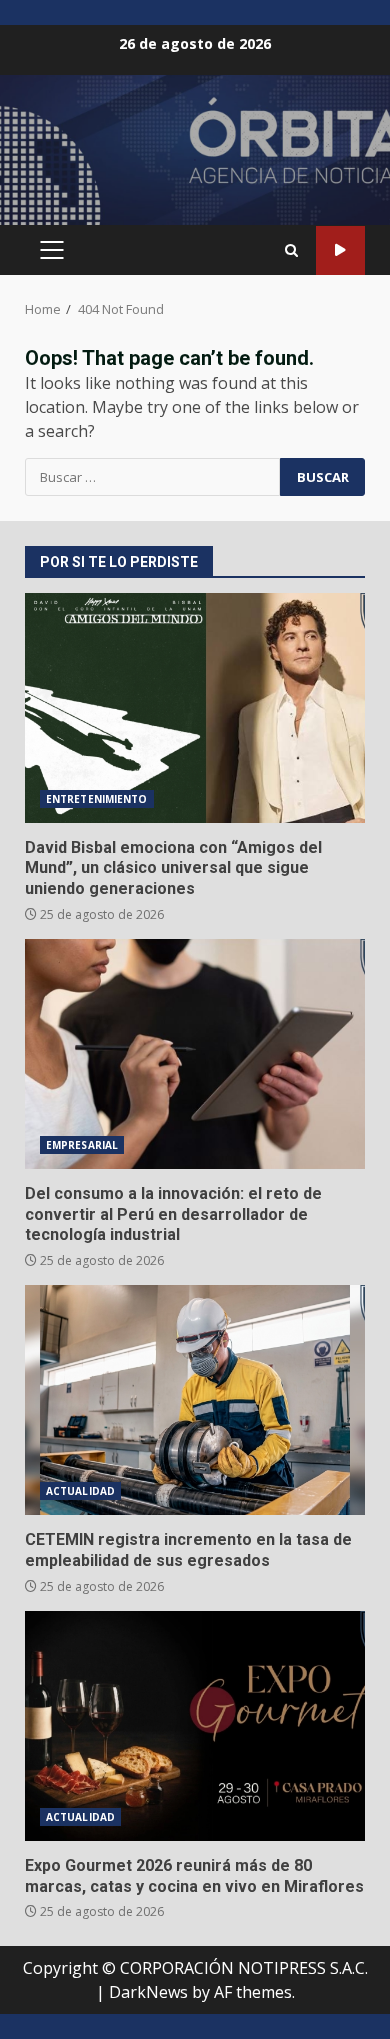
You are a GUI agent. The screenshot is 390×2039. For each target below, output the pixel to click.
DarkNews (148, 1992)
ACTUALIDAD (80, 1491)
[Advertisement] (195, 158)
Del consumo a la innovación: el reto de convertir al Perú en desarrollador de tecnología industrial (195, 1054)
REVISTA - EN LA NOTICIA (340, 250)
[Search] (291, 250)
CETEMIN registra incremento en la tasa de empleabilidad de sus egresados (195, 1400)
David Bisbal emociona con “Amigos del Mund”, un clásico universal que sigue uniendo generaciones (195, 708)
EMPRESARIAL (82, 1145)
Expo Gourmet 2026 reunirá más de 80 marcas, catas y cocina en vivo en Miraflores (195, 1726)
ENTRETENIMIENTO (97, 799)
